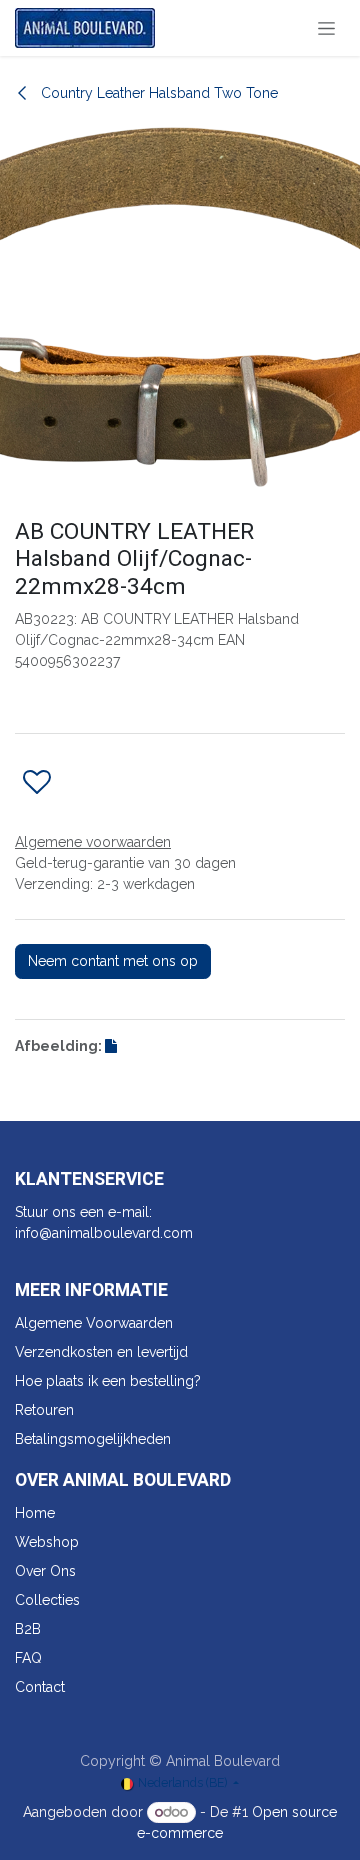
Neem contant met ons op (113, 961)
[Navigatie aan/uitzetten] (326, 28)
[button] (37, 783)
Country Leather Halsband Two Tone (157, 93)
